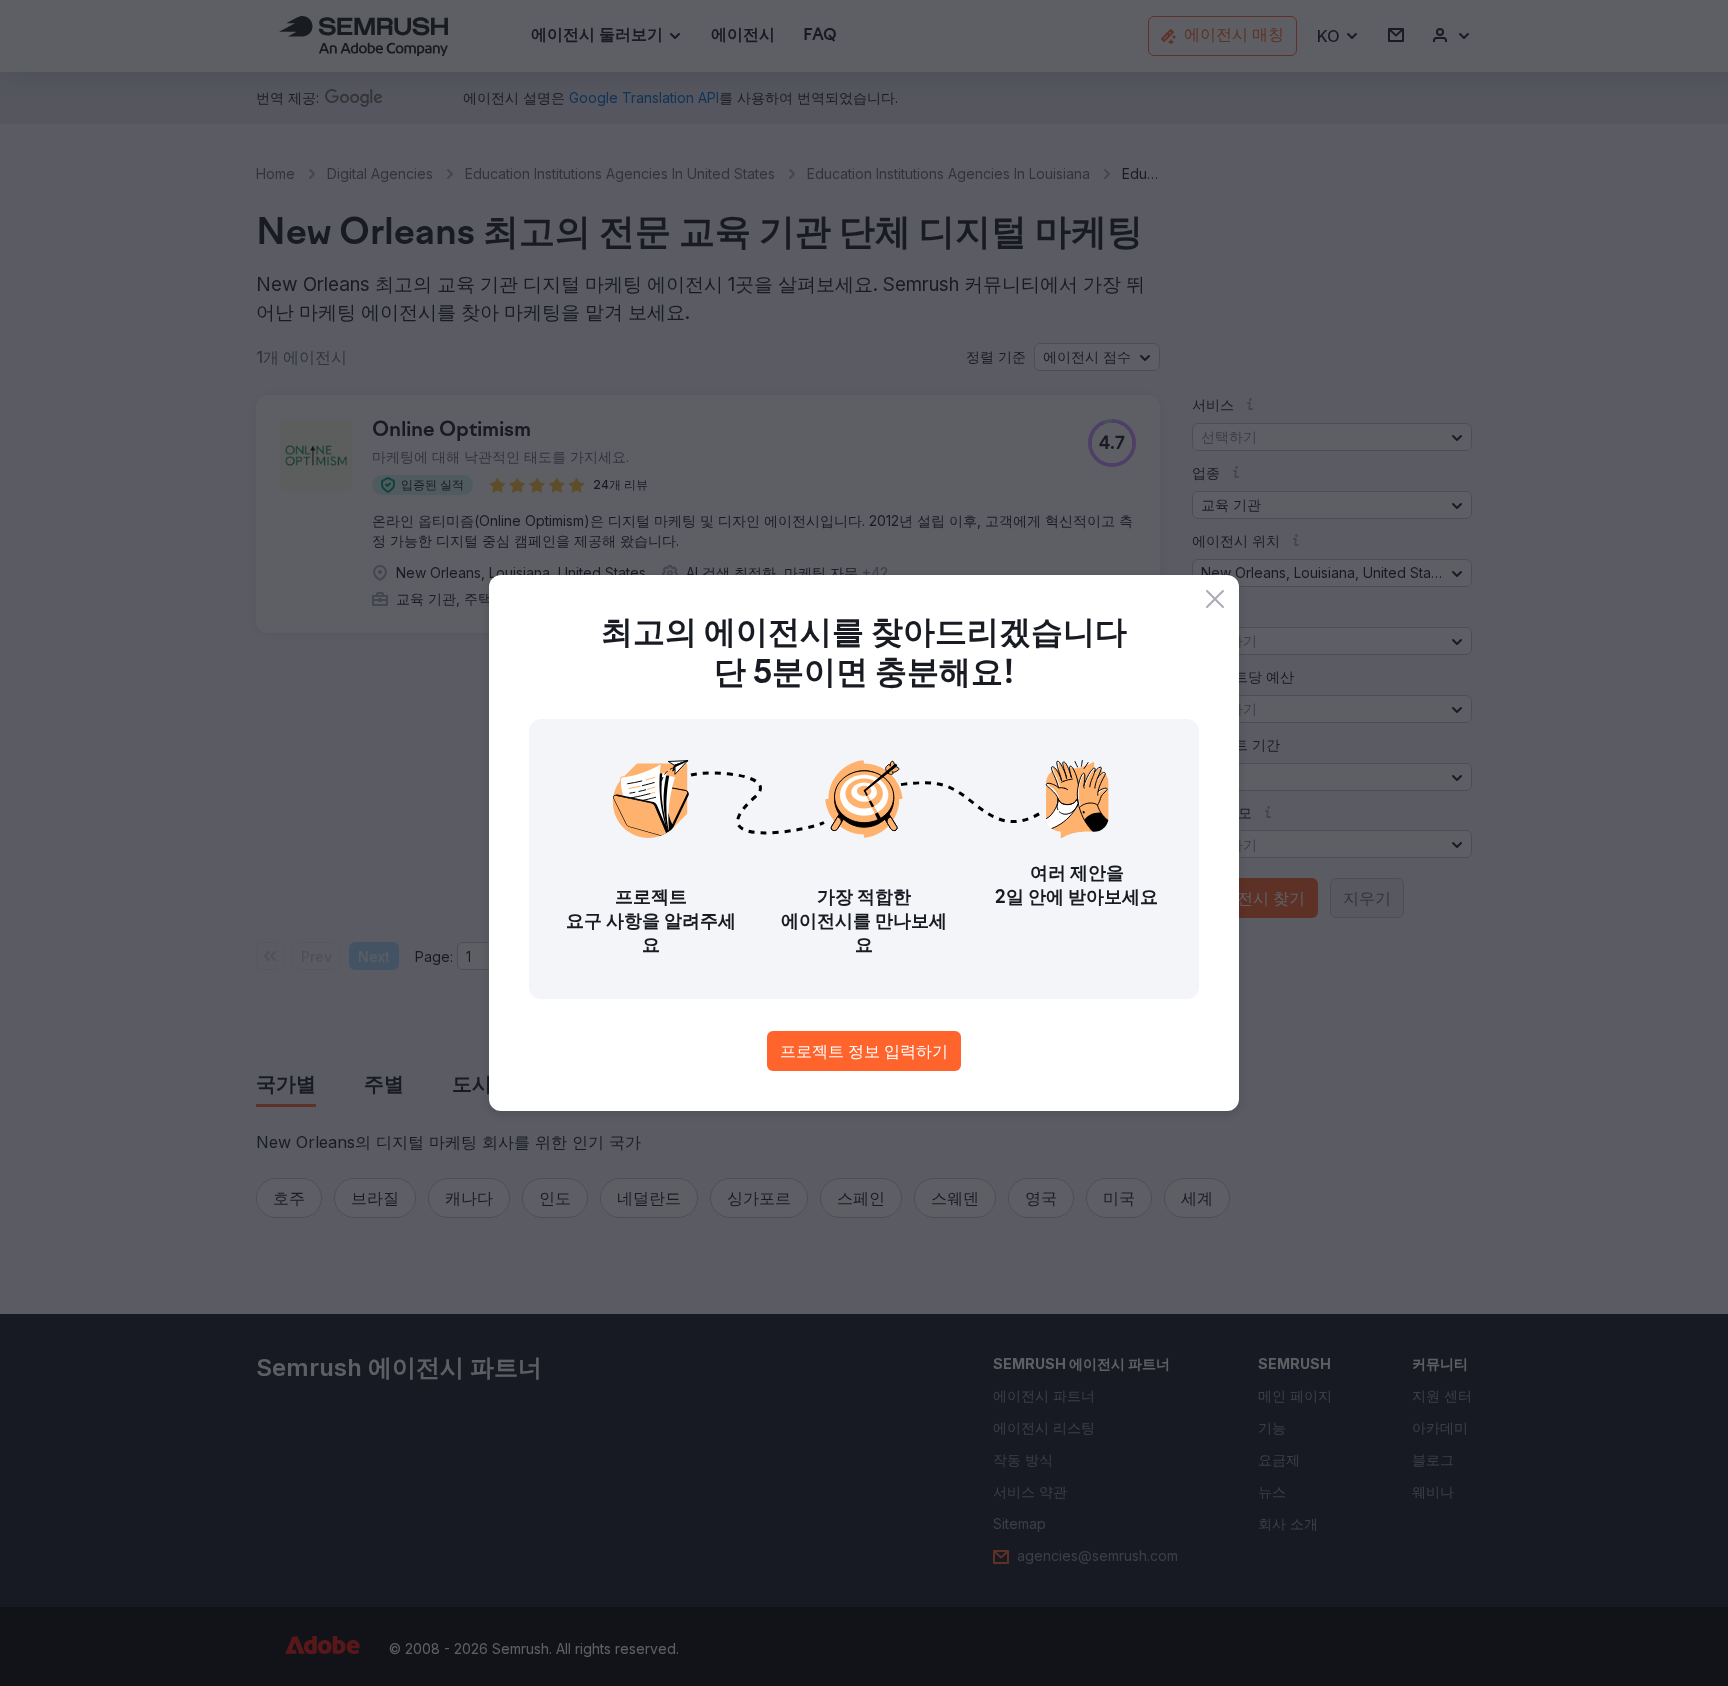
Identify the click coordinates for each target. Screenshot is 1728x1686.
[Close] (1215, 599)
